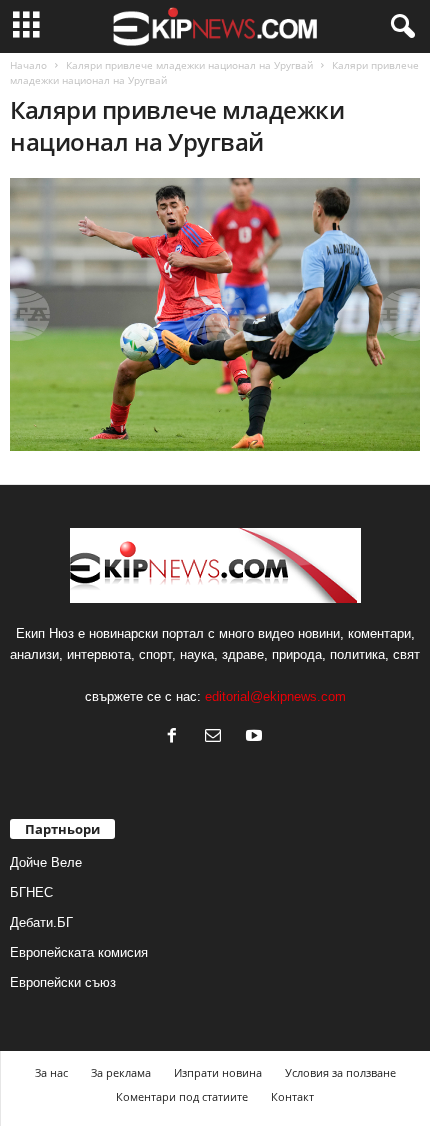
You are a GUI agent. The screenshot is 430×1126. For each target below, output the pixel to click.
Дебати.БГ (41, 922)
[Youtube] (256, 737)
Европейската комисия (79, 952)
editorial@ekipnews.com (275, 696)
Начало (28, 65)
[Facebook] (176, 737)
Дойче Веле (46, 862)
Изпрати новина (218, 1072)
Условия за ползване (340, 1072)
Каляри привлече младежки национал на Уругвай (189, 65)
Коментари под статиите (182, 1096)
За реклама (121, 1072)
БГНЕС (31, 892)
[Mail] (217, 737)
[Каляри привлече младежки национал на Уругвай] (215, 314)
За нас (51, 1072)
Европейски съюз (63, 982)
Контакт (292, 1096)
